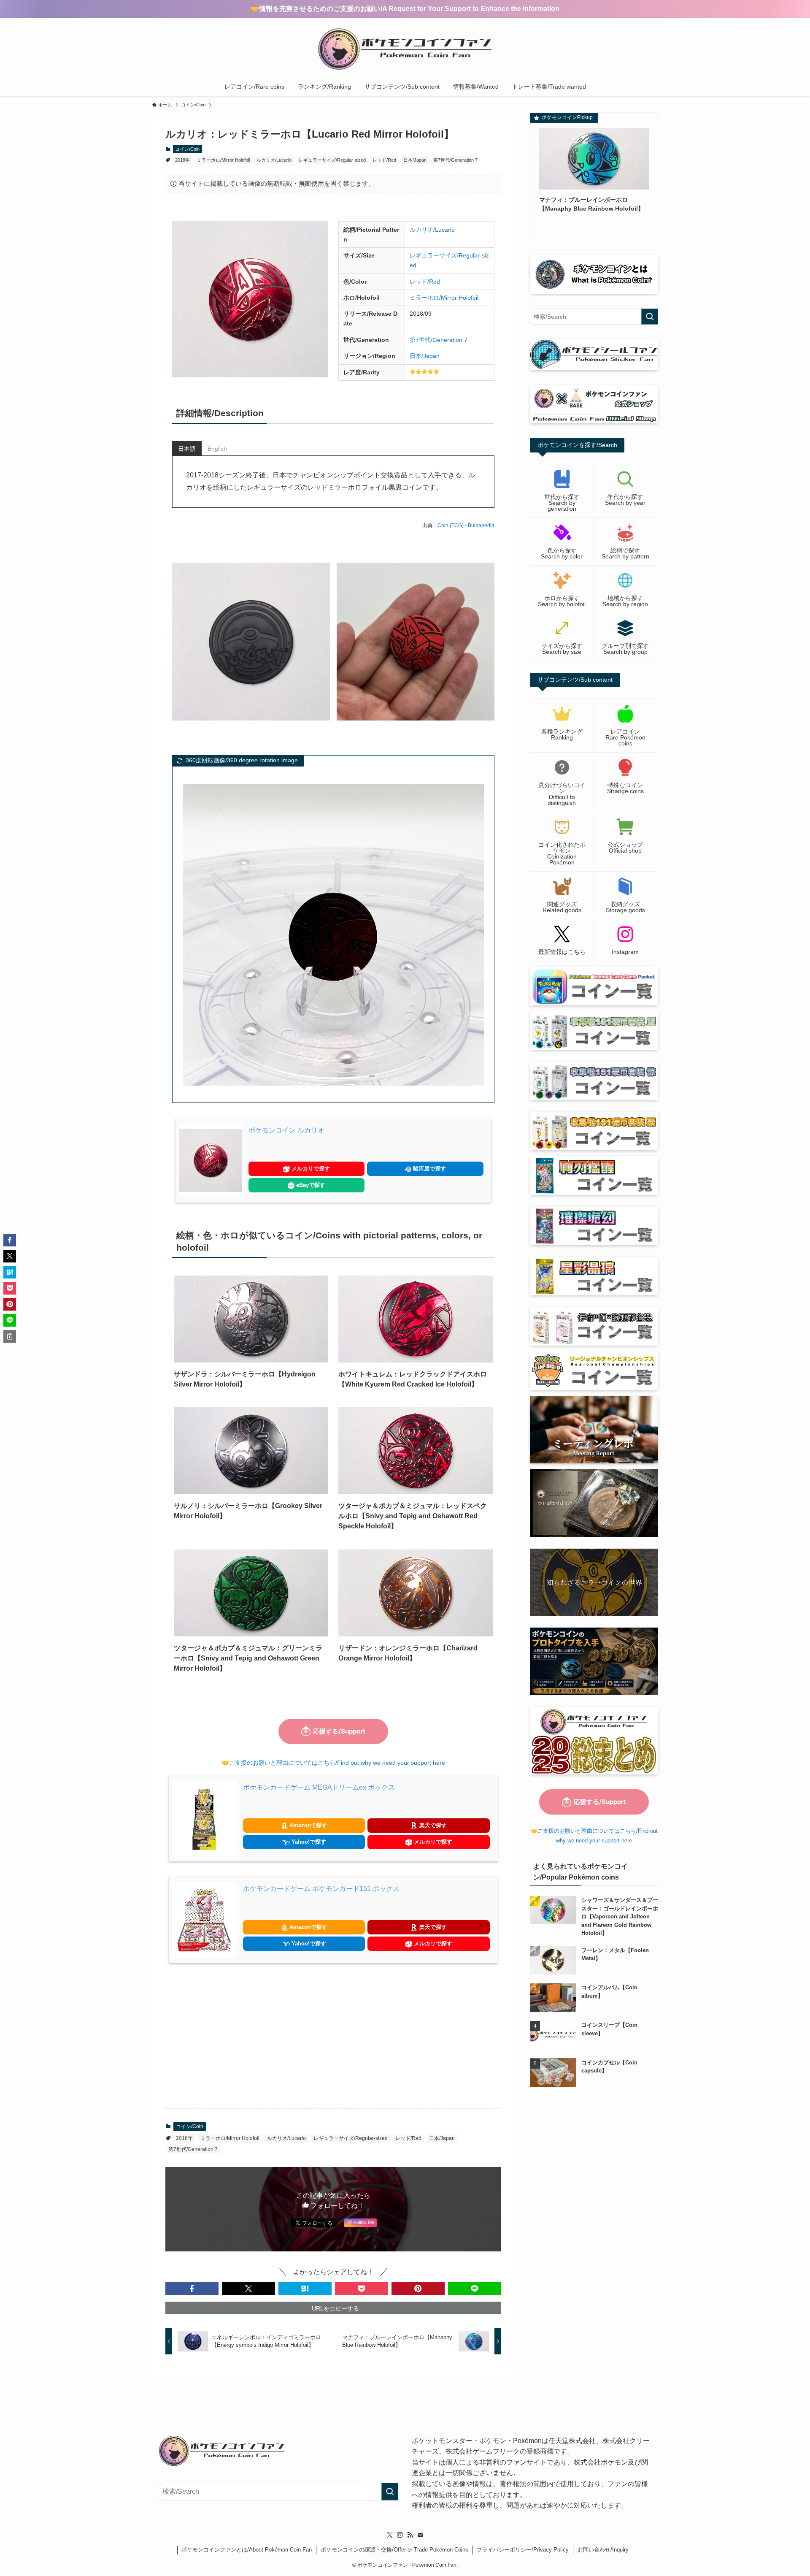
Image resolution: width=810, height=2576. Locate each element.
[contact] (420, 2535)
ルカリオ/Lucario (274, 160)
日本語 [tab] (187, 449)
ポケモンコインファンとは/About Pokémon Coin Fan (247, 2550)
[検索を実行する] (650, 317)
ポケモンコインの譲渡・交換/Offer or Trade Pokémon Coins (394, 2550)
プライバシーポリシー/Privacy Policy (523, 2550)
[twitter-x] (390, 2535)
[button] (192, 2289)
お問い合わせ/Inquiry (603, 2550)
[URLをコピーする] (10, 1336)
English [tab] (217, 449)
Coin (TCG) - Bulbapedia (466, 525)
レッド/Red (384, 160)
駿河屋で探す (429, 1169)
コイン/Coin (187, 149)
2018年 (182, 160)
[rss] (410, 2535)
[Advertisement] (333, 2036)
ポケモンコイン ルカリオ (286, 1130)
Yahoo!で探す (308, 1842)
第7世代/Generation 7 (455, 160)
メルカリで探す (310, 1169)
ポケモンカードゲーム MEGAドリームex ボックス (319, 1787)
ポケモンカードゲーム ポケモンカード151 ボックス (321, 1889)
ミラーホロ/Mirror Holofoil (223, 160)
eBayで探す (310, 1185)
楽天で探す (432, 1825)
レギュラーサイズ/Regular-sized (332, 160)
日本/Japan (415, 160)
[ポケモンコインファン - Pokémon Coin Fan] (405, 49)
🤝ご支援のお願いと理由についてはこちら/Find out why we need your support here (333, 1763)
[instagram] (400, 2535)
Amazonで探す (308, 1825)
